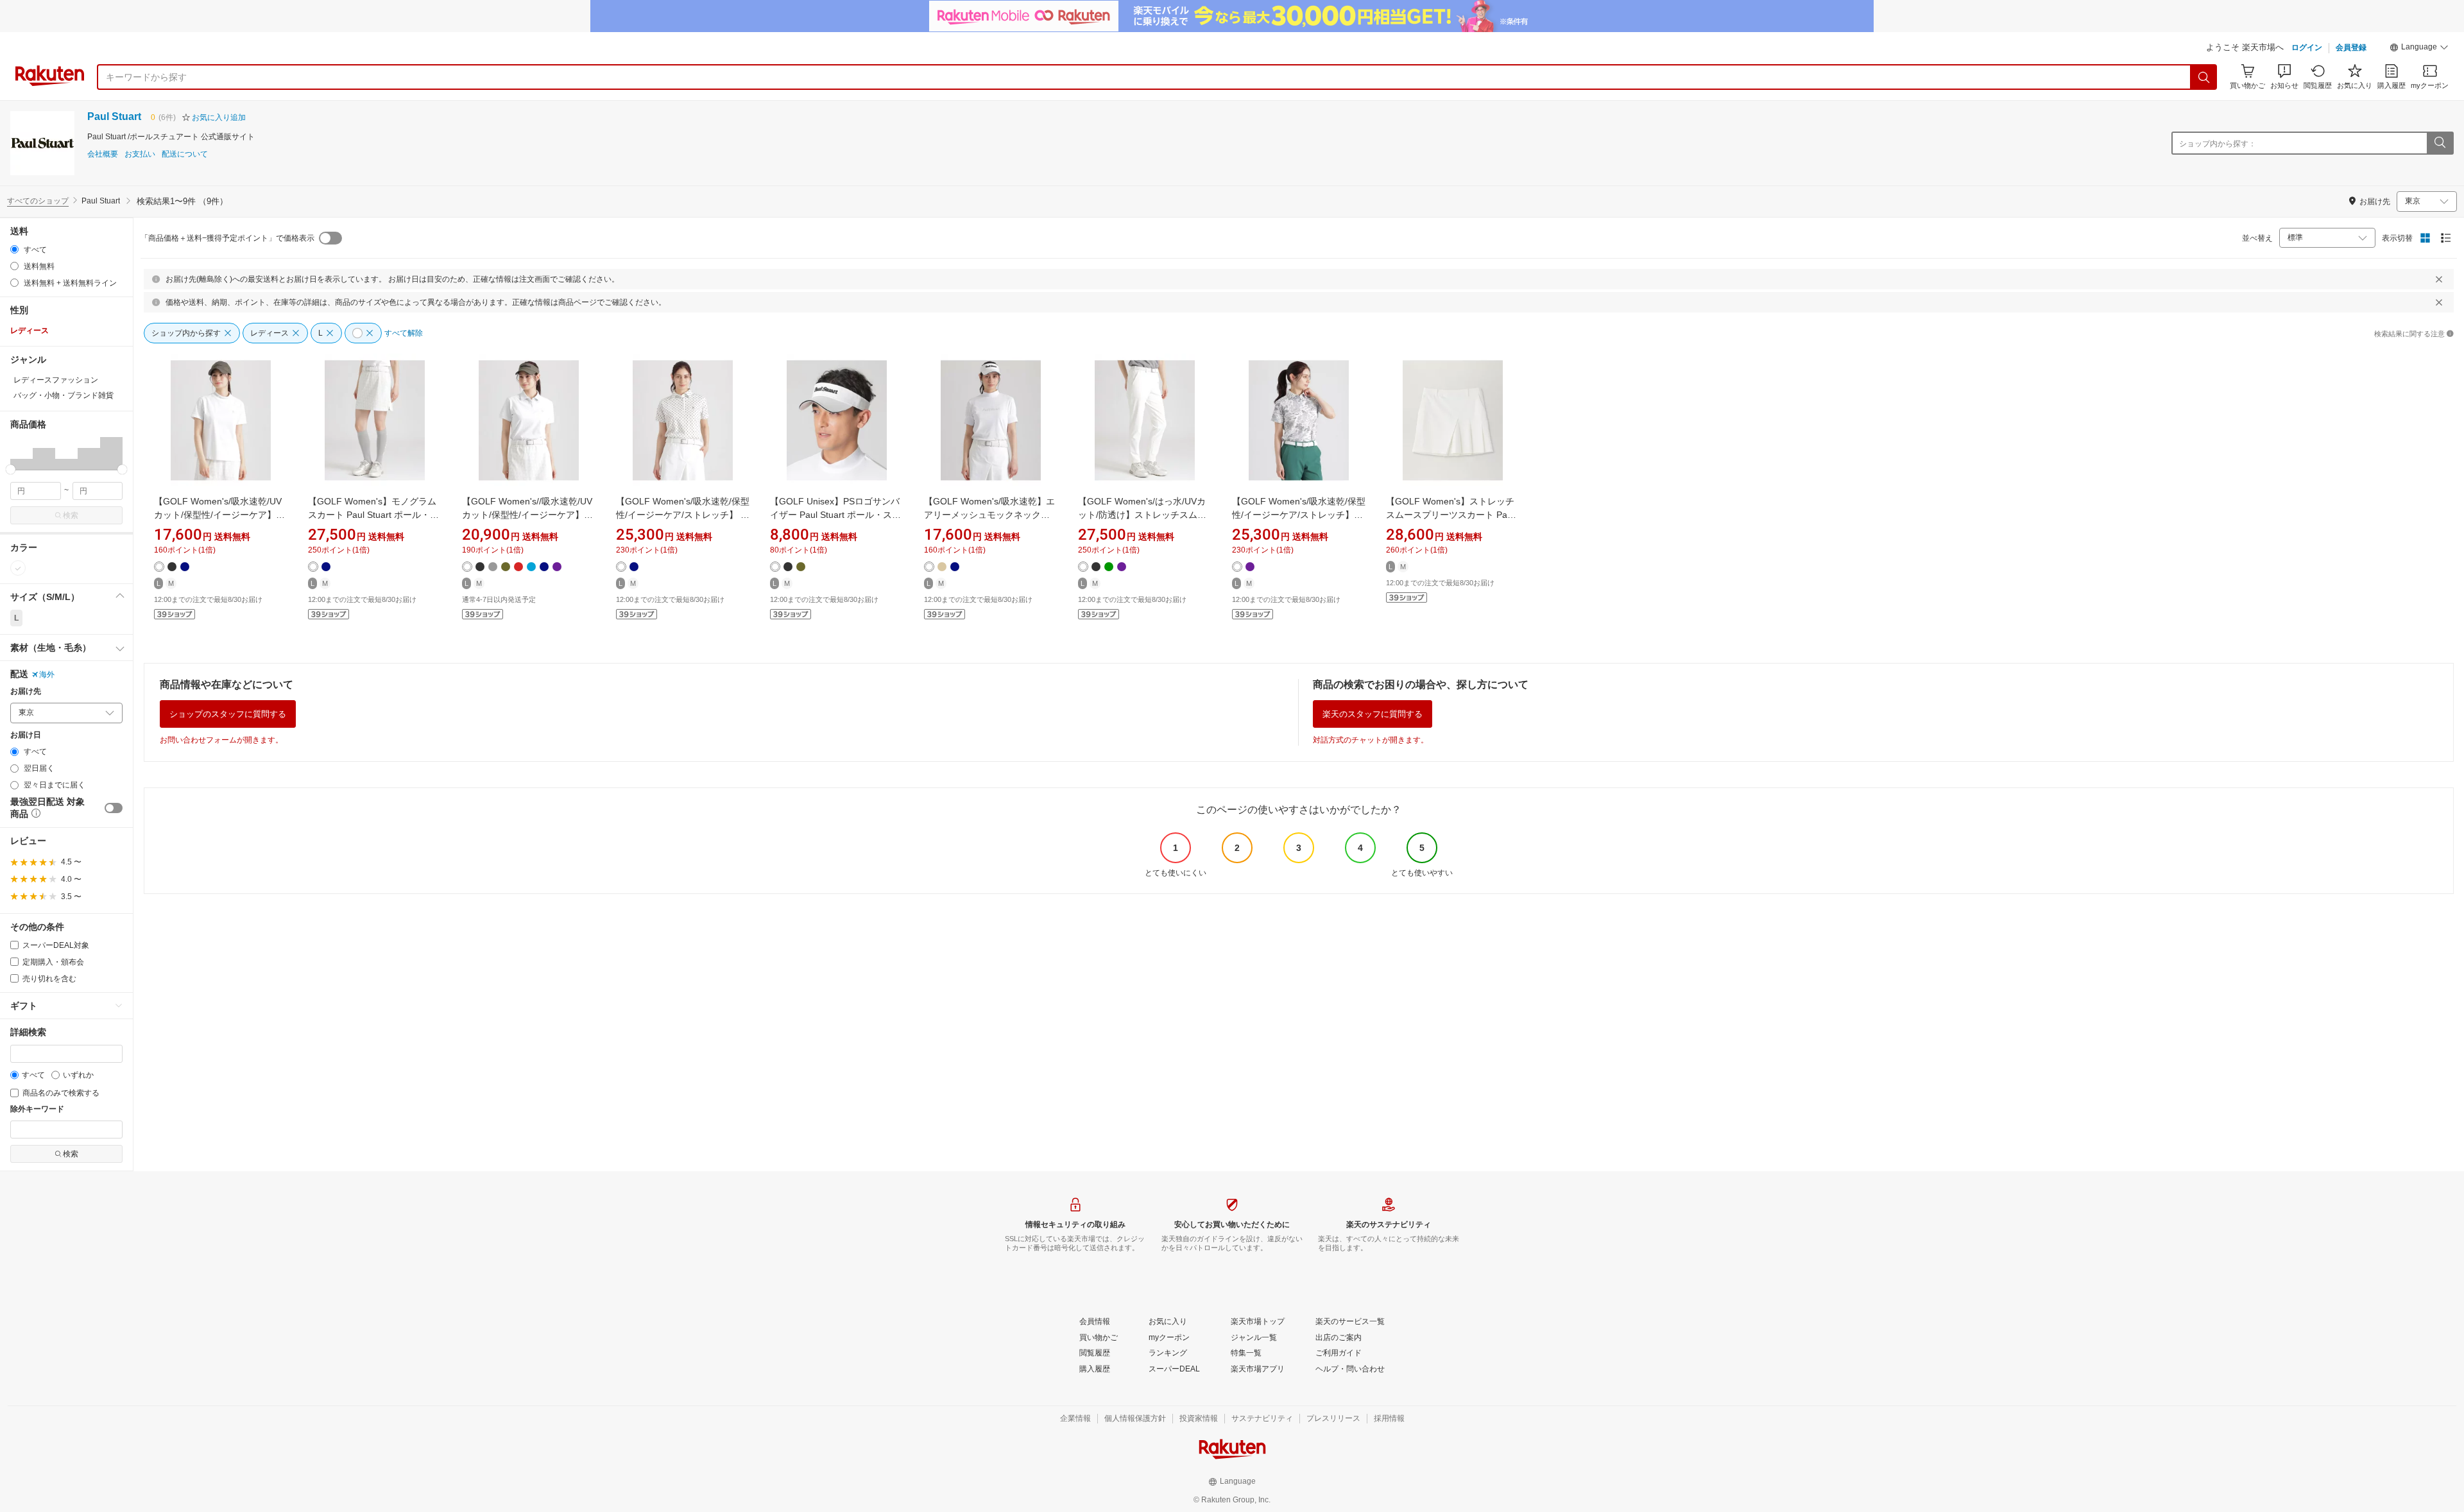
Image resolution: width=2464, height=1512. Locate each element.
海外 (47, 674)
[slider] (11, 469)
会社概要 (103, 154)
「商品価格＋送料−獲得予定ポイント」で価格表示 (227, 238)
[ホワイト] (18, 568)
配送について (185, 154)
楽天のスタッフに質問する (1373, 714)
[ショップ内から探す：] (2440, 143)
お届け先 (26, 692)
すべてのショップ (38, 201)
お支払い (140, 154)
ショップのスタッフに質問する (228, 714)
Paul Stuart (114, 116)
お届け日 (26, 735)
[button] (2419, 49)
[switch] (114, 808)
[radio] (14, 249)
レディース (30, 331)
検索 (71, 515)
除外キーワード (37, 1109)
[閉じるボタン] (2439, 279)
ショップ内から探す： (2218, 144)
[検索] (2204, 77)
